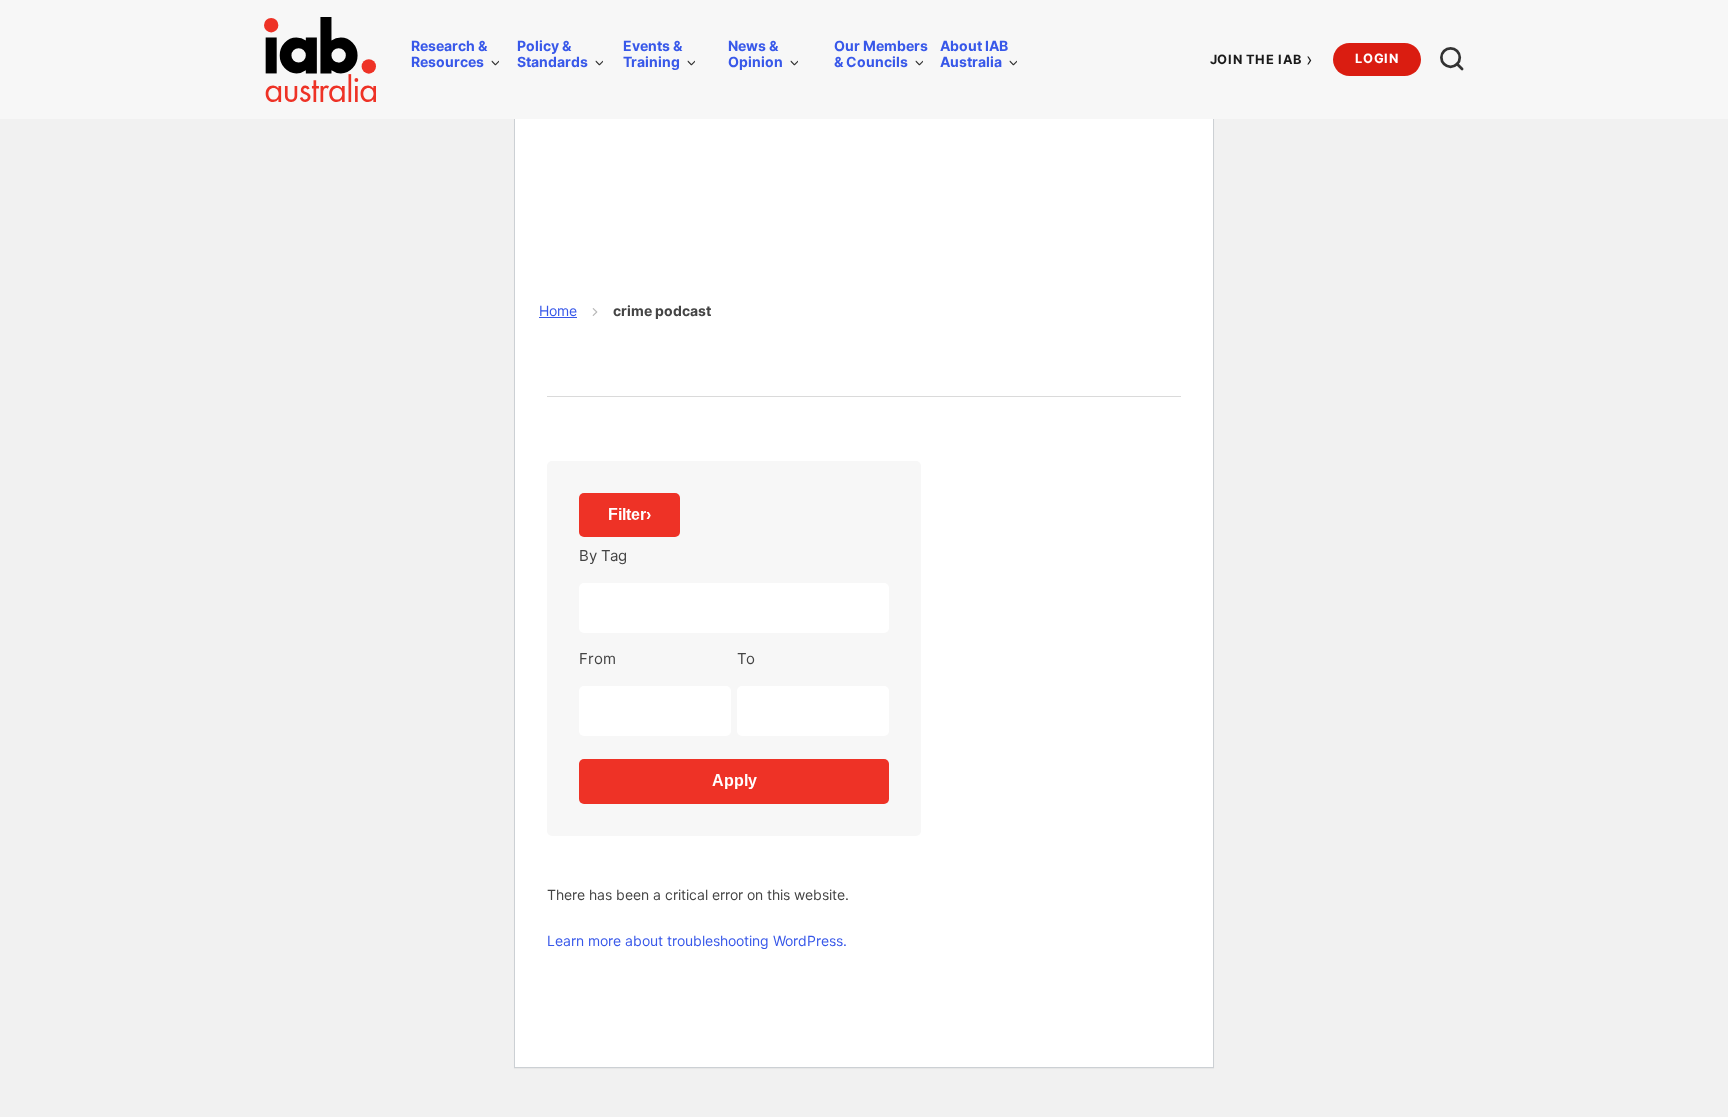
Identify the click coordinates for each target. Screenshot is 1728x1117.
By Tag (603, 555)
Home (558, 310)
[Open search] (1452, 59)
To (746, 658)
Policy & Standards (552, 54)
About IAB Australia (974, 54)
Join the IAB (1262, 59)
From (597, 658)
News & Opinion (755, 54)
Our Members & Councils (881, 54)
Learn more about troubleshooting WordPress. (697, 940)
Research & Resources (449, 54)
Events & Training (652, 54)
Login (1376, 58)
